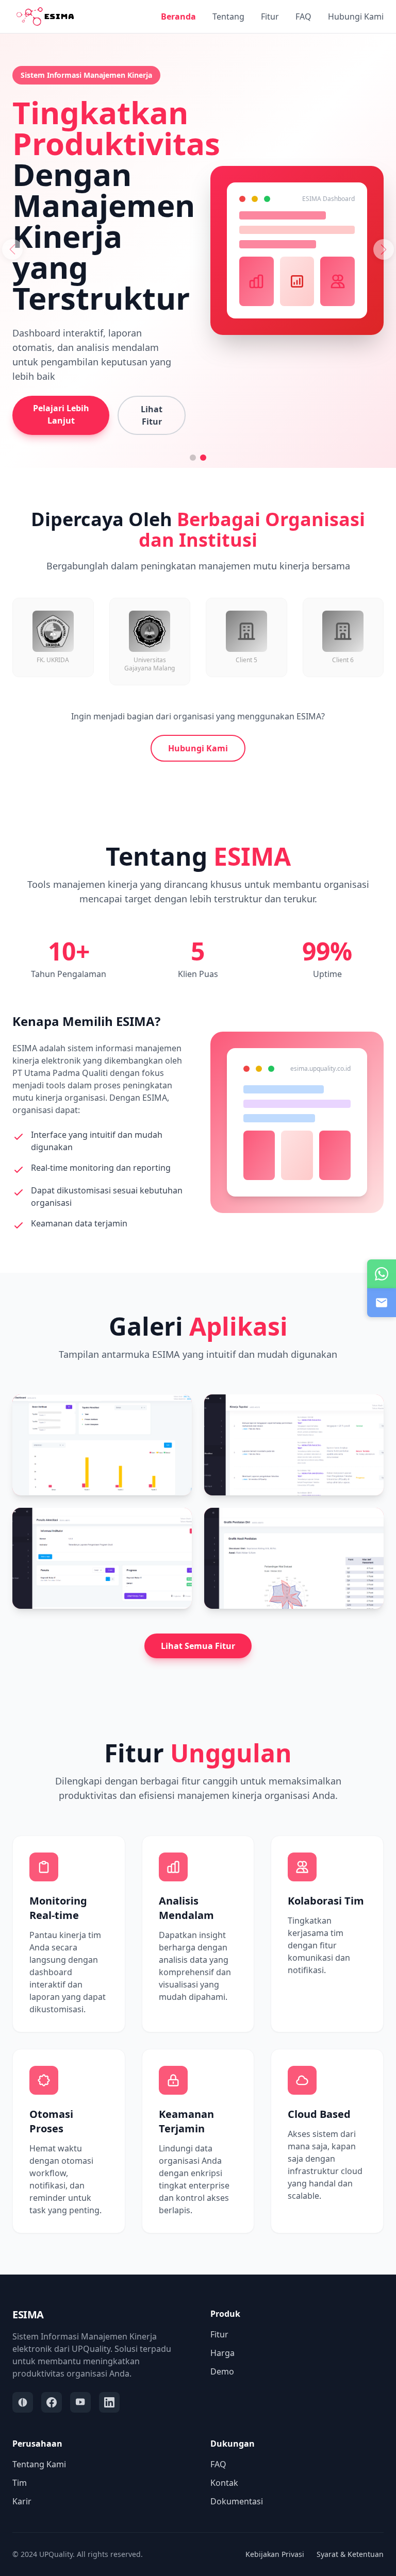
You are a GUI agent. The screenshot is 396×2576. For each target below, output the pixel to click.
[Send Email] (382, 1303)
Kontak (224, 2483)
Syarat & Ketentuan (350, 2554)
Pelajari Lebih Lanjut (61, 414)
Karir (22, 2501)
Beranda (178, 16)
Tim (20, 2483)
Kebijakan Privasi (275, 2554)
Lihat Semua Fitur (198, 1646)
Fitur (270, 16)
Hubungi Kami (356, 16)
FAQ (303, 16)
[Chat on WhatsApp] (382, 1274)
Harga (222, 2353)
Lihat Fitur (152, 415)
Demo (222, 2371)
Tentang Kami (39, 2464)
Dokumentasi (237, 2501)
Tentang (228, 16)
